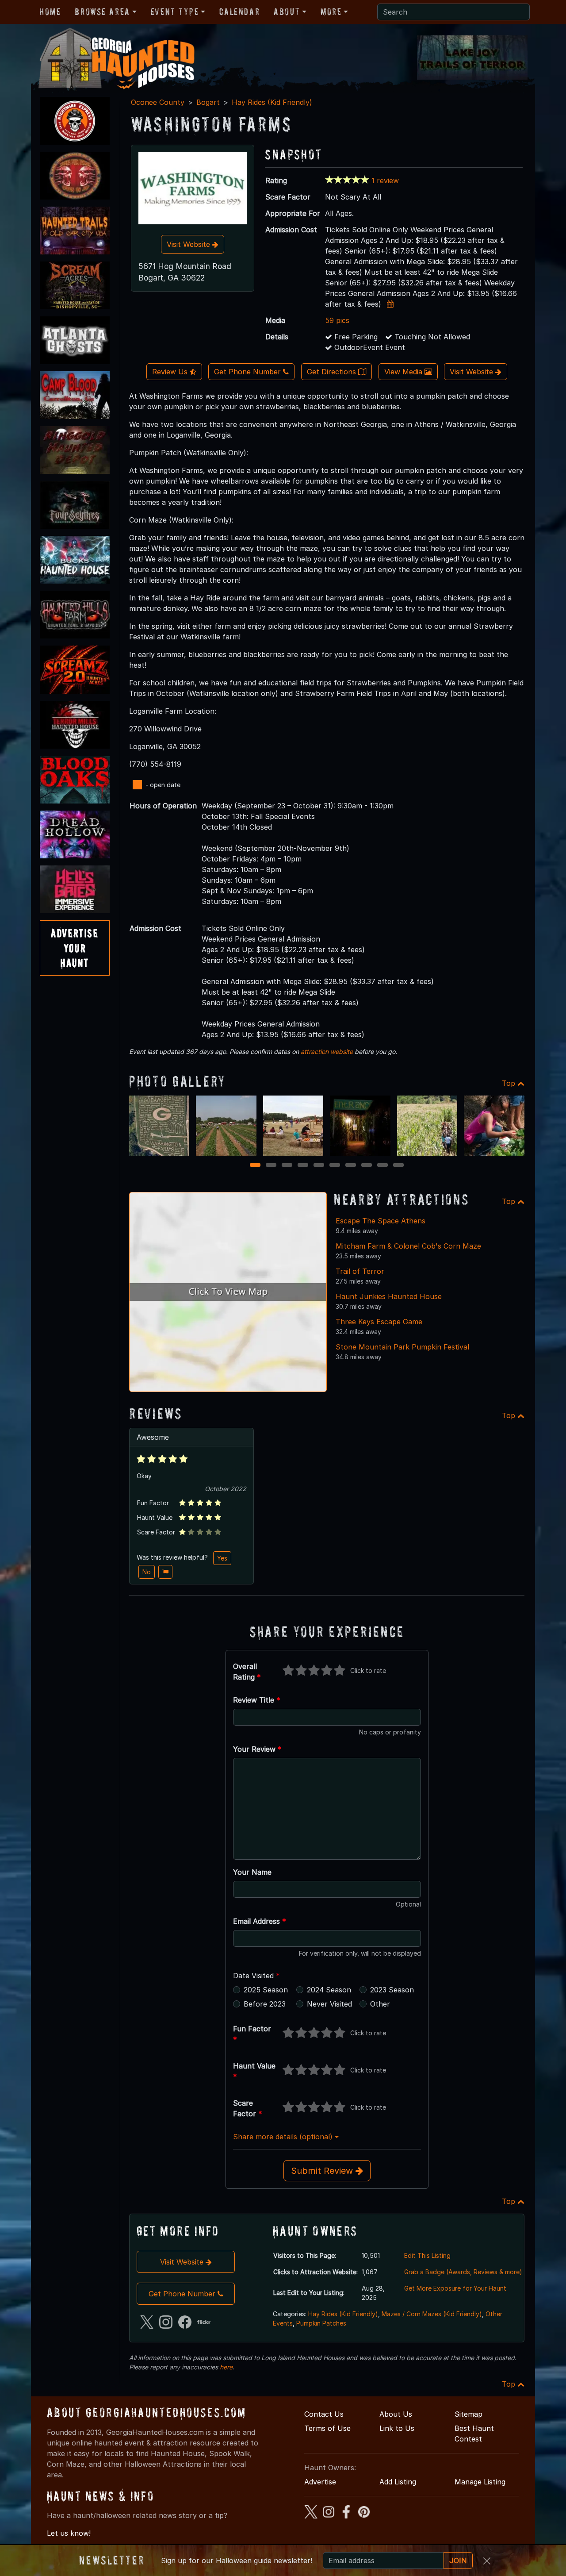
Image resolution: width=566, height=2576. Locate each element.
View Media (404, 372)
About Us (396, 2414)
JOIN (458, 2561)
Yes (222, 1558)
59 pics (337, 320)
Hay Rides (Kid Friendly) (272, 102)
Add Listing (398, 2482)
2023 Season (392, 1990)
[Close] (487, 2561)
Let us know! (69, 2533)
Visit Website (189, 244)
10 (400, 1166)
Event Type (175, 12)
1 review (385, 181)
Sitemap (468, 2414)
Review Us (171, 372)
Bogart (208, 102)
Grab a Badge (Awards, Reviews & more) (463, 2272)
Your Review (257, 1749)
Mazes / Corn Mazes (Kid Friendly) (432, 2314)
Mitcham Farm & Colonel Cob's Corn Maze (408, 1246)
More (331, 12)
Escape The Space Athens (381, 1221)
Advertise (320, 2482)
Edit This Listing (427, 2255)
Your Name (252, 1872)
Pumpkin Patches (321, 2323)
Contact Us (324, 2414)
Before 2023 (265, 2004)
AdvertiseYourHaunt (75, 948)
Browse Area (102, 12)
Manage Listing (480, 2482)
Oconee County (158, 102)
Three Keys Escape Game (379, 1322)
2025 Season (266, 1990)
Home (50, 12)
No (147, 1572)
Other (380, 2004)
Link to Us (397, 2428)
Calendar (239, 12)
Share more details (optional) (284, 2137)
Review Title (257, 1700)
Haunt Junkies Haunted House (389, 1296)
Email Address (260, 1921)
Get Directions (333, 372)
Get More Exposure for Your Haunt (455, 2288)
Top (510, 1083)
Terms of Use (327, 2428)
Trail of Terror (360, 1271)
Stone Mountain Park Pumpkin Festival (402, 1347)
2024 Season (329, 1990)
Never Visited (329, 2004)
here (226, 2367)
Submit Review (323, 2171)
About (287, 12)
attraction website (327, 1052)
